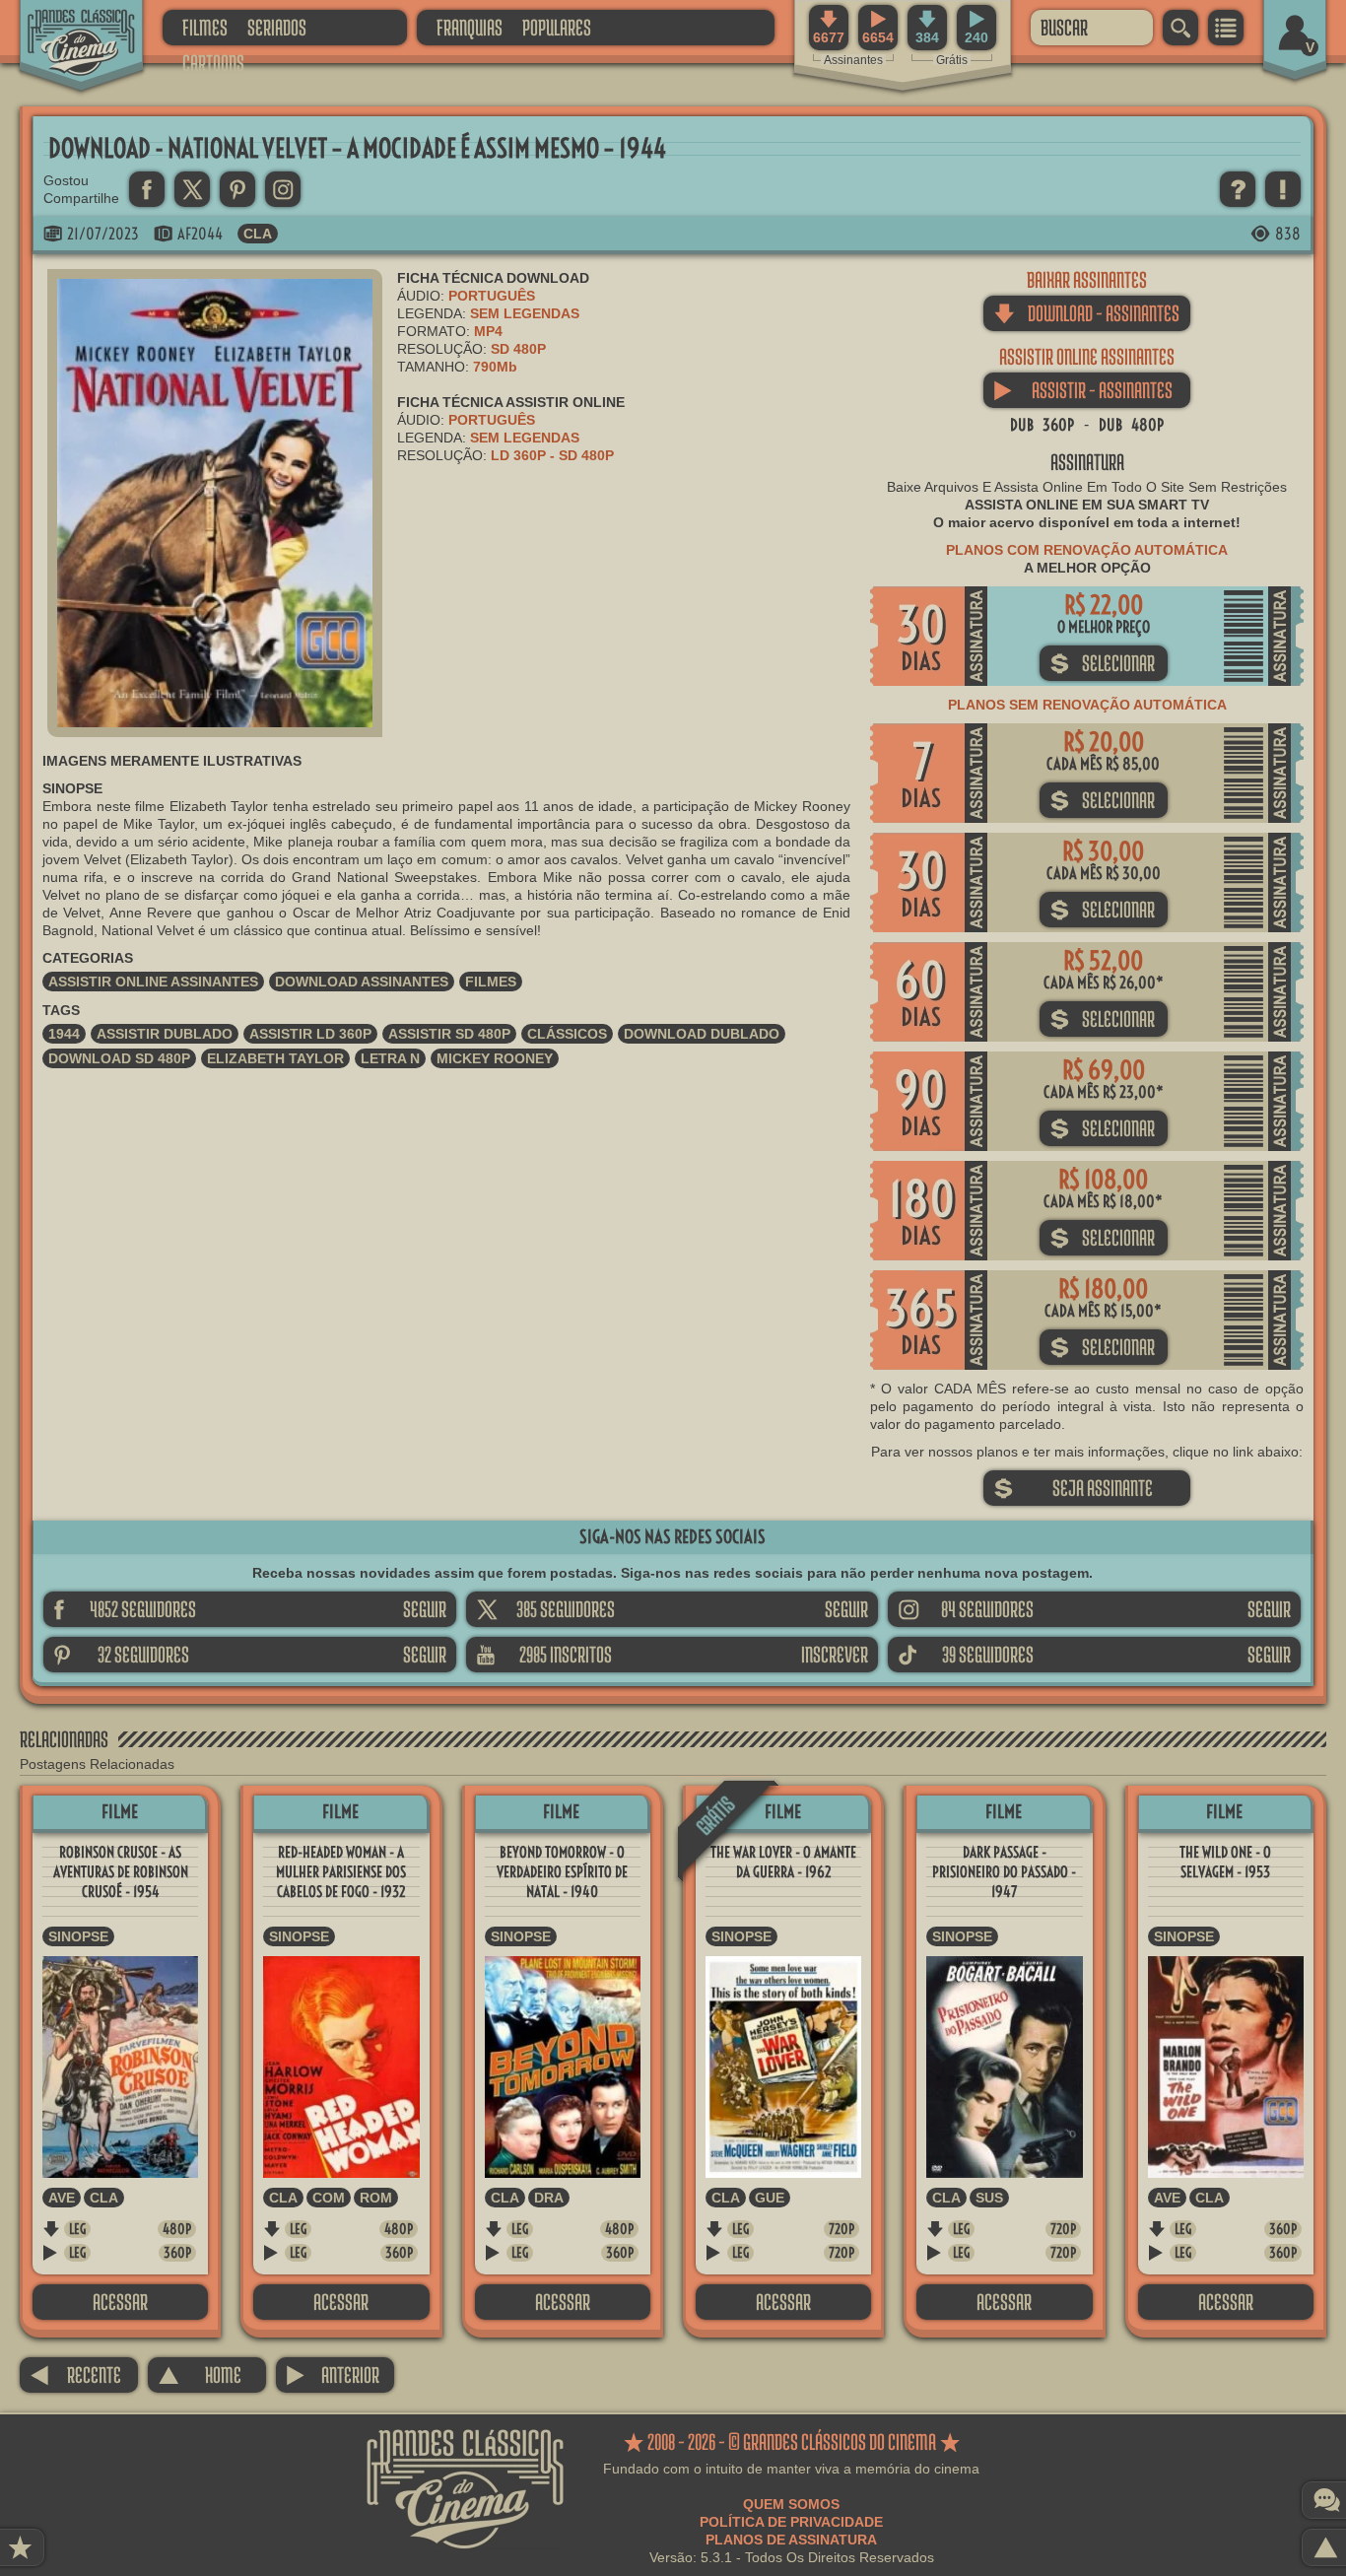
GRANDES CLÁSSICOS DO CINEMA (64, 27)
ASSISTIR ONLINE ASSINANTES (153, 982)
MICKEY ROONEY (495, 1058)
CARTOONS (213, 63)
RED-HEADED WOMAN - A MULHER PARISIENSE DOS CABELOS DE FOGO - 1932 (341, 1872)
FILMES (205, 27)
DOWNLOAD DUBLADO (702, 1034)
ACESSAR (120, 2302)
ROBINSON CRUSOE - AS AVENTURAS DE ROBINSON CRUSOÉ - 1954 (121, 1872)
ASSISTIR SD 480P (449, 1034)
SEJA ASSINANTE (1073, 1488)
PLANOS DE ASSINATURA (791, 2540)
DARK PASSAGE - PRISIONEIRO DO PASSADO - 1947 (1004, 1872)
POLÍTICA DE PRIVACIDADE (791, 2522)
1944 (64, 1034)
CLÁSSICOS (567, 1034)
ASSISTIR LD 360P (310, 1034)
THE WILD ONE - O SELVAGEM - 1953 (1225, 1862)
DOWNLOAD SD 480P (119, 1058)
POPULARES (557, 27)
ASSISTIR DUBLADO (165, 1034)
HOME (200, 2374)
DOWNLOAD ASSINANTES (362, 982)
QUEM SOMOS (791, 2504)
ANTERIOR (333, 2374)
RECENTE (75, 2374)
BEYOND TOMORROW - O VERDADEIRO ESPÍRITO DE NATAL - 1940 (562, 1872)
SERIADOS (277, 27)
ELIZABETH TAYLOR (275, 1058)
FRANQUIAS (470, 27)
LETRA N (390, 1058)
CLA (258, 234)
